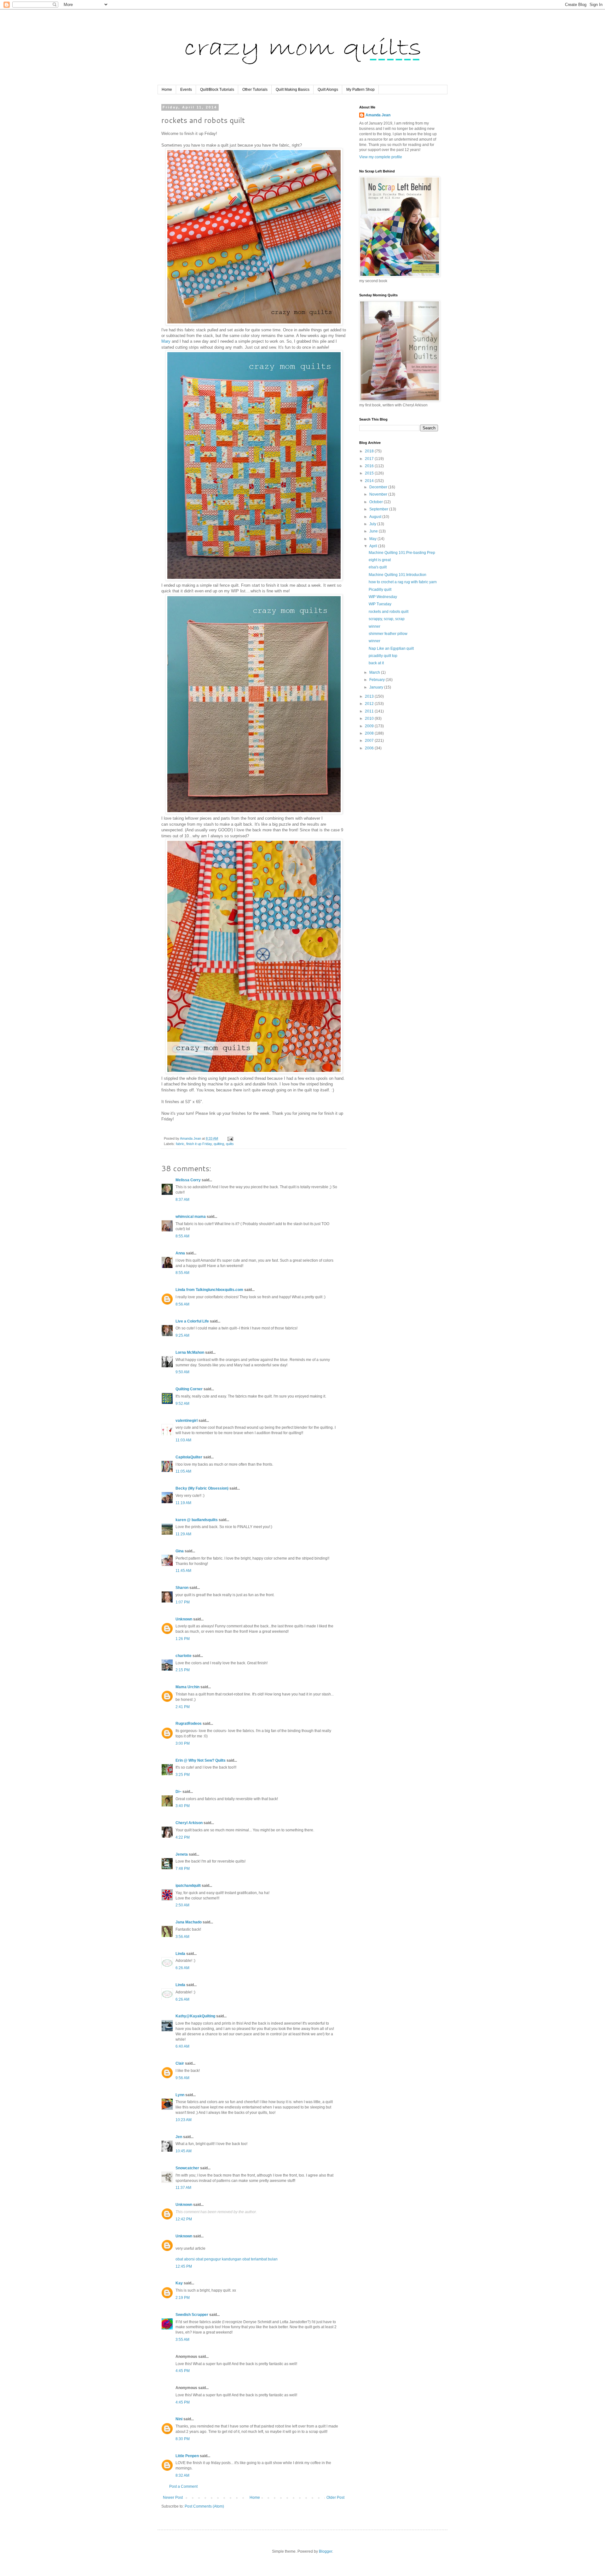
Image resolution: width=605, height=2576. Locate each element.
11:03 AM (183, 1440)
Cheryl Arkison (189, 1823)
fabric (180, 1144)
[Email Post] (230, 1138)
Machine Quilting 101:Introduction (398, 575)
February (377, 680)
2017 (370, 459)
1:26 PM (183, 1639)
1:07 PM (183, 1602)
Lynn (180, 2095)
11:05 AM (183, 1471)
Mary (166, 341)
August (376, 517)
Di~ (179, 1792)
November (379, 494)
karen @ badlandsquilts (197, 1520)
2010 (370, 718)
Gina (180, 1551)
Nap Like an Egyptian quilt (391, 648)
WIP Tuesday (380, 604)
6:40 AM (182, 2046)
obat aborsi (185, 2259)
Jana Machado (189, 1922)
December (379, 487)
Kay (179, 2283)
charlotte (184, 1656)
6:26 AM (182, 1968)
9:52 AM (182, 1404)
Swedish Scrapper (192, 2315)
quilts (230, 1144)
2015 (370, 473)
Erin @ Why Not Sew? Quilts (201, 1760)
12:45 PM (184, 2266)
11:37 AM (183, 2188)
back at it (376, 663)
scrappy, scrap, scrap (387, 619)
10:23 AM (184, 2120)
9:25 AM (182, 1335)
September (379, 509)
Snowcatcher (187, 2168)
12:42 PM (184, 2219)
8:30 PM (183, 2439)
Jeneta (182, 1854)
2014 (370, 481)
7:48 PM (183, 1869)
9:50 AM (182, 1372)
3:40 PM (183, 1806)
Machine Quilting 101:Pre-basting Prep (402, 553)
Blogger (326, 2551)
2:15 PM (183, 1670)
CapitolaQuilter (189, 1457)
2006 (370, 748)
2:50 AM (182, 1905)
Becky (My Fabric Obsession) (202, 1488)
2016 (370, 466)
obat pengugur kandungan (219, 2259)
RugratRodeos (189, 1724)
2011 (370, 711)
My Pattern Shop (360, 90)
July (373, 524)
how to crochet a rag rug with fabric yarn (403, 582)
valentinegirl (187, 1421)
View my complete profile (381, 157)
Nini (179, 2419)
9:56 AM (182, 2078)
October (377, 502)
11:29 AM (183, 1534)
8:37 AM (182, 1200)
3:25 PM (183, 1775)
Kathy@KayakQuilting (195, 2016)
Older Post (335, 2497)
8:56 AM (182, 1304)
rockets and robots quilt (389, 612)
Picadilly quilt (380, 590)
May (373, 539)
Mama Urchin (187, 1687)
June (374, 531)
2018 (370, 451)
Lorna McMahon (190, 1352)
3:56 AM (182, 1937)
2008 (370, 733)
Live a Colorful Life (192, 1321)
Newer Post (173, 2497)
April (374, 546)
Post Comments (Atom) (204, 2506)
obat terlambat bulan (260, 2259)
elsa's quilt (378, 567)
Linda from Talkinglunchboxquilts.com (209, 1290)
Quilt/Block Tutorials (217, 90)
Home (167, 90)
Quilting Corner (189, 1389)
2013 (370, 696)
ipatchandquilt (188, 1886)
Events (186, 90)
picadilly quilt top (383, 656)
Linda (180, 1954)
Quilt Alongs (328, 90)
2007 (370, 741)
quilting (219, 1144)
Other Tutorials (255, 90)
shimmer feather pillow (388, 634)
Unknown (184, 1619)
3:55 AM (182, 2340)
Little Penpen (187, 2456)
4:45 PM (183, 2371)
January (377, 687)
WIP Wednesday (383, 597)
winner (375, 626)
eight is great (380, 560)
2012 (370, 704)
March (375, 672)
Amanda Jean (378, 115)
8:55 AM (182, 1236)
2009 (370, 726)
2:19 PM (183, 2298)
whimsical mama (191, 1217)
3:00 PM (183, 1743)
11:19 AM (183, 1503)
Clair (180, 2063)
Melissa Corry (188, 1180)
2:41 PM (183, 1707)
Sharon (182, 1588)
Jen (179, 2137)
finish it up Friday (199, 1144)
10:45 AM (184, 2151)
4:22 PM (183, 1837)
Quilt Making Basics (293, 90)
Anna (180, 1253)
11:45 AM (183, 1571)
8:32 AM (182, 2475)
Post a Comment (183, 2486)
